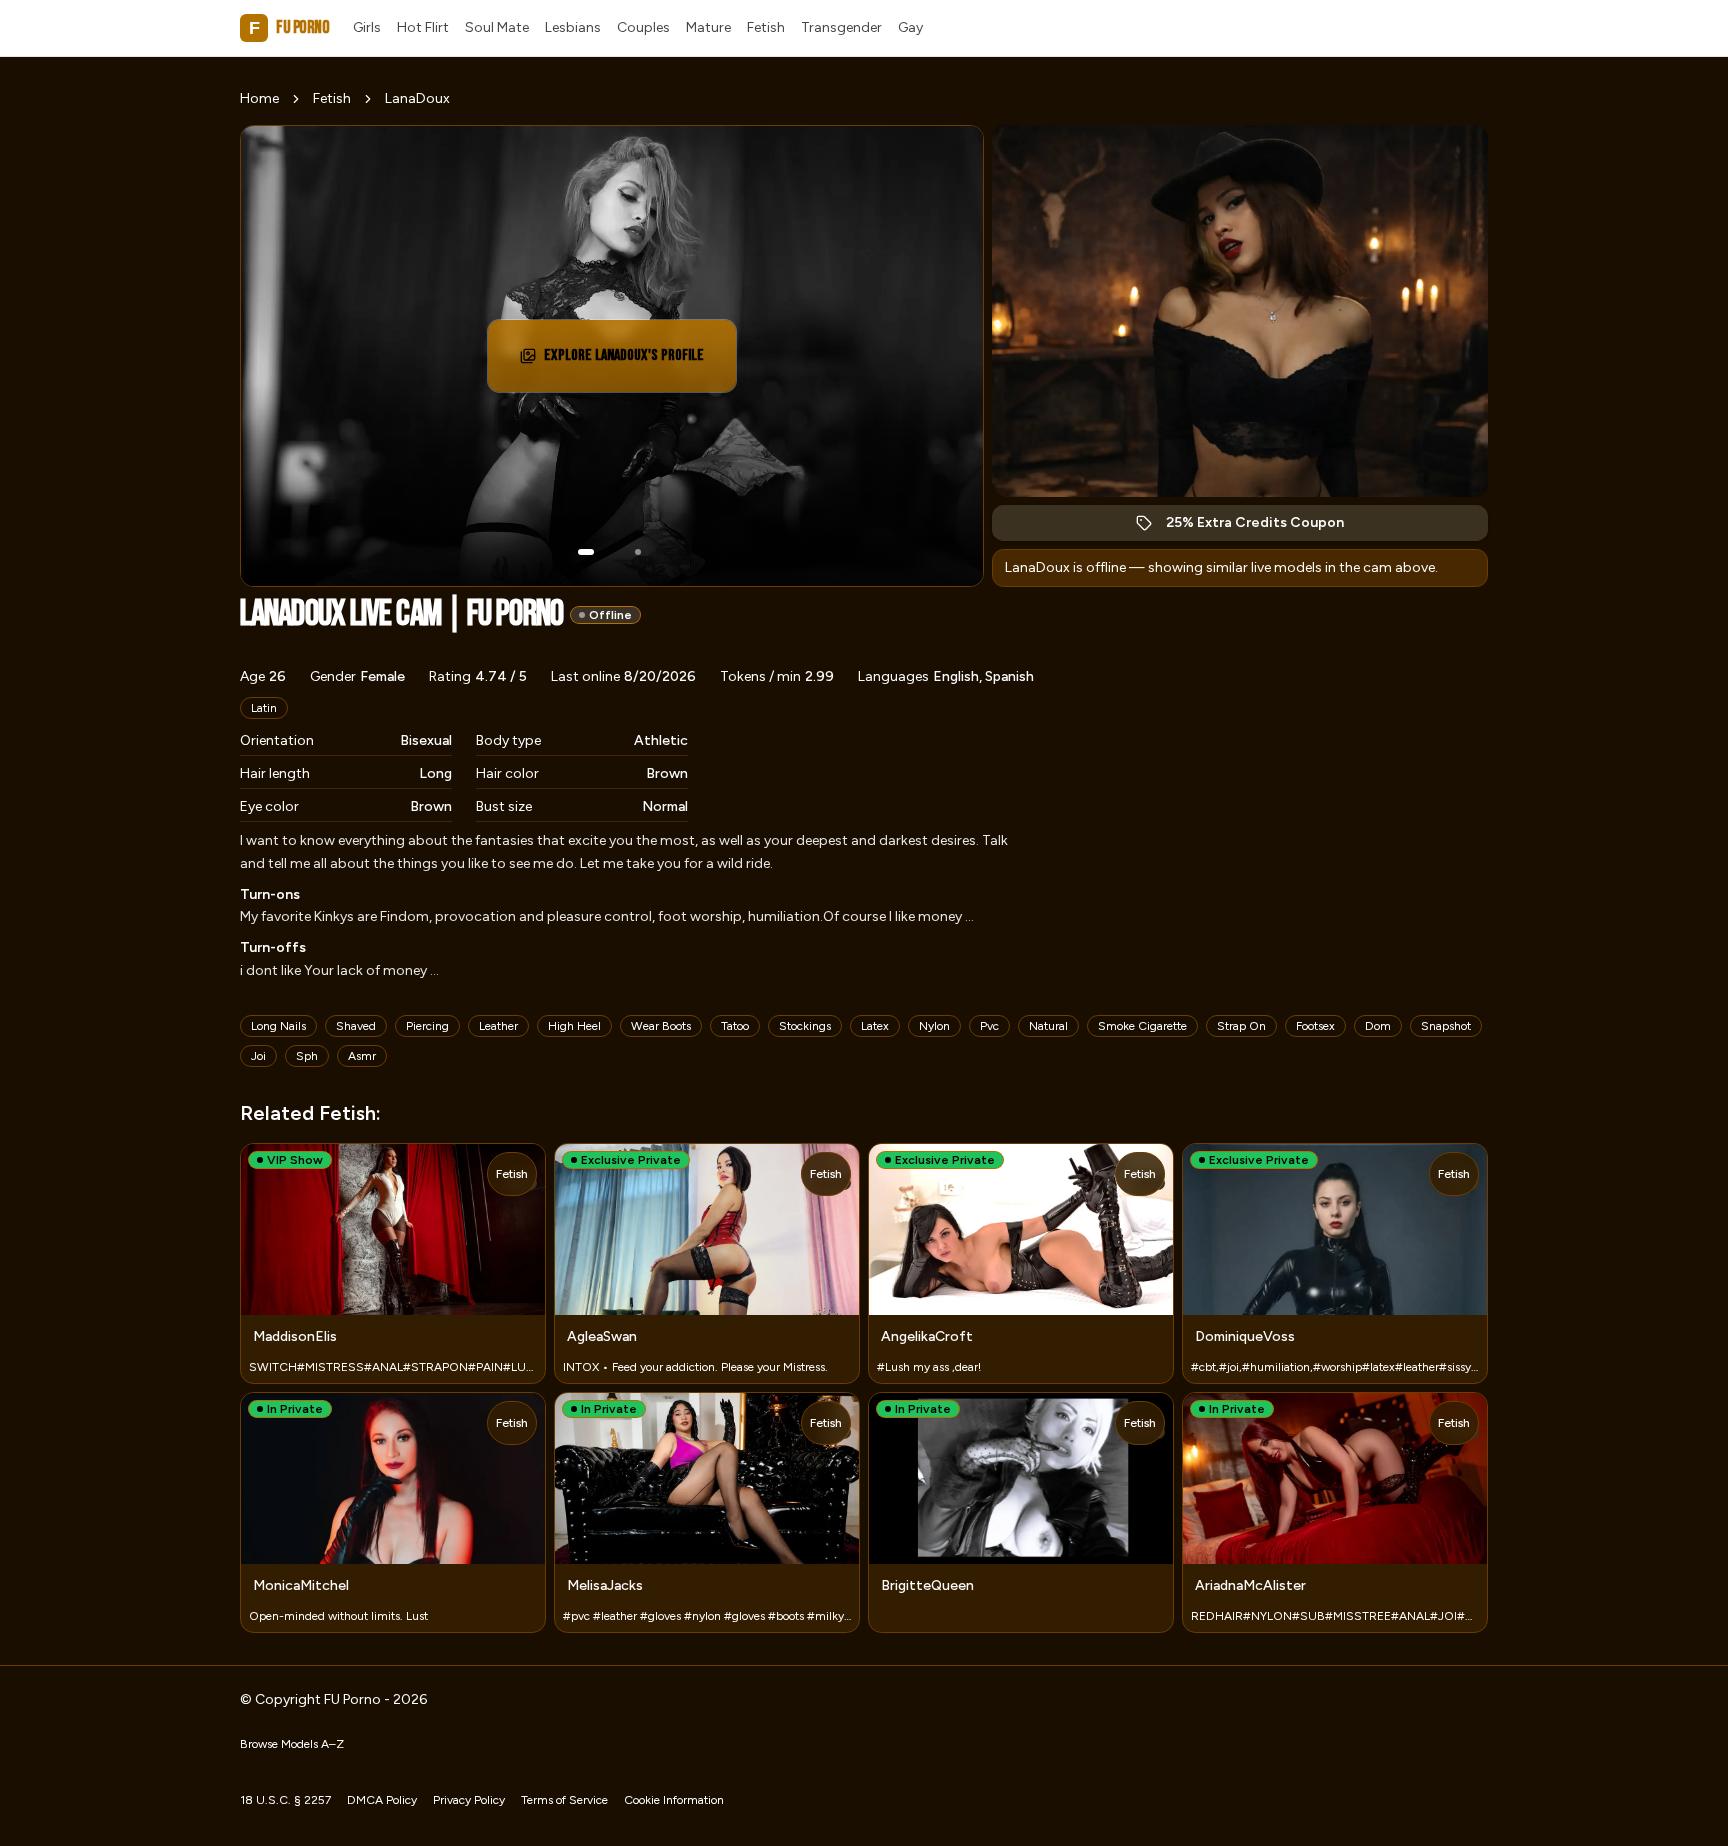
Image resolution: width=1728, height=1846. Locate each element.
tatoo (735, 1026)
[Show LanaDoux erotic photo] (586, 552)
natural (1048, 1026)
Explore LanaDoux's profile (631, 361)
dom (1378, 1026)
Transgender (841, 27)
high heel (574, 1026)
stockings (805, 1026)
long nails (278, 1026)
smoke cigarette (1142, 1026)
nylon (934, 1026)
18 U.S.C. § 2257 (285, 1800)
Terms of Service (564, 1800)
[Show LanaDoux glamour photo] (638, 552)
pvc (989, 1026)
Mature (708, 27)
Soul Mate (497, 27)
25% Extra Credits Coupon (1265, 527)
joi (258, 1056)
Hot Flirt (423, 27)
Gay (910, 27)
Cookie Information (674, 1800)
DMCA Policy (382, 1800)
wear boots (661, 1026)
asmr (362, 1056)
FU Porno (289, 27)
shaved (356, 1026)
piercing (427, 1026)
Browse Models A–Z (292, 1744)
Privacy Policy (469, 1800)
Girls (367, 27)
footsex (1315, 1026)
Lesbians (573, 27)
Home (259, 98)
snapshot (1446, 1026)
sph (307, 1056)
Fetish (766, 27)
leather (498, 1026)
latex (875, 1026)
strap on (1241, 1026)
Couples (643, 27)
